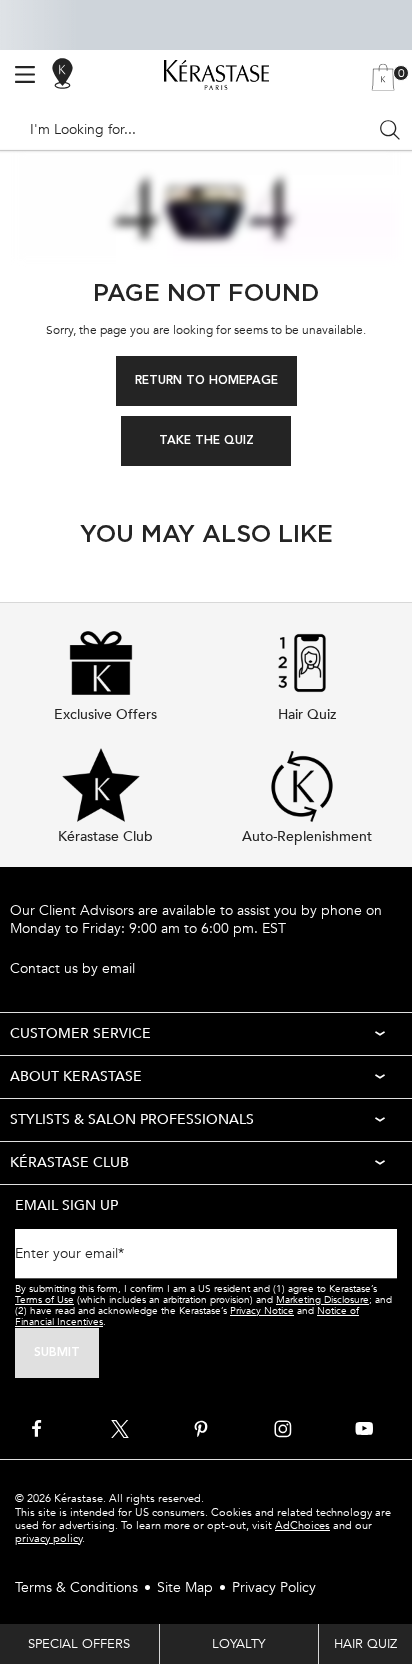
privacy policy (48, 1538)
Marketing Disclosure (322, 1300)
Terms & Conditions (76, 1587)
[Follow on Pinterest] (201, 1429)
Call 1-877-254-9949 (75, 947)
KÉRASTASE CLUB (69, 1162)
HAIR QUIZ (365, 1644)
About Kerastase (76, 1076)
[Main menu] (25, 75)
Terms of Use (44, 1300)
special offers (79, 1644)
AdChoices (302, 1525)
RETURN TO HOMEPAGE (206, 381)
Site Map (185, 1587)
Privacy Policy (274, 1587)
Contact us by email (72, 969)
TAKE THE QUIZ (206, 441)
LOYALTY (238, 1644)
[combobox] (197, 130)
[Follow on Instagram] (283, 1429)
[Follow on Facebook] (38, 1429)
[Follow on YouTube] (364, 1429)
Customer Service (80, 1033)
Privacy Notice (262, 1311)
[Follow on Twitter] (120, 1429)
